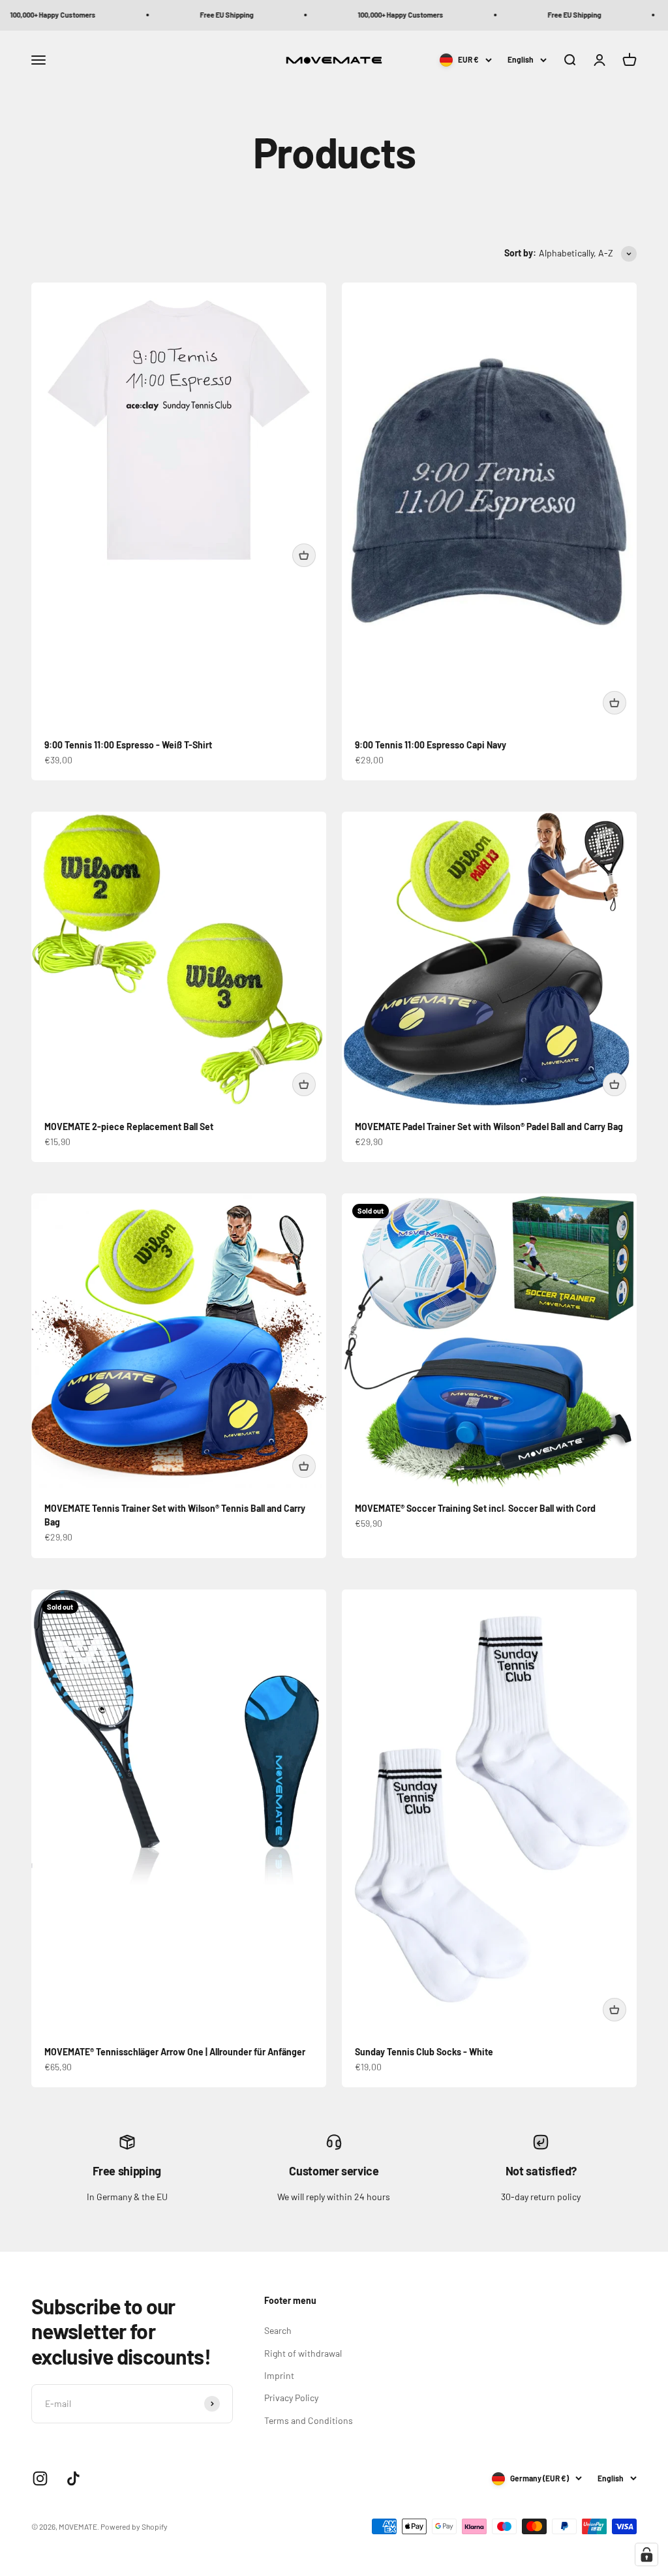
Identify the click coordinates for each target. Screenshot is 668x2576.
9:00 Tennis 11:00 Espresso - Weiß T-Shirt (128, 745)
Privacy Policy (291, 2398)
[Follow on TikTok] (73, 2478)
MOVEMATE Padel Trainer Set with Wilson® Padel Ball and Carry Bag (489, 1127)
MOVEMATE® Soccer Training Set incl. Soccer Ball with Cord (475, 1508)
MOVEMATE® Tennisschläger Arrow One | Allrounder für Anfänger (175, 2052)
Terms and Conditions (309, 2420)
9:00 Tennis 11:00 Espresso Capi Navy (431, 745)
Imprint (279, 2375)
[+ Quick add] (304, 555)
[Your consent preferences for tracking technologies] (646, 2554)
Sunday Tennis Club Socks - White (424, 2052)
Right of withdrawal (303, 2353)
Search (278, 2330)
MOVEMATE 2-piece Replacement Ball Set (129, 1127)
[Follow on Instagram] (40, 2478)
